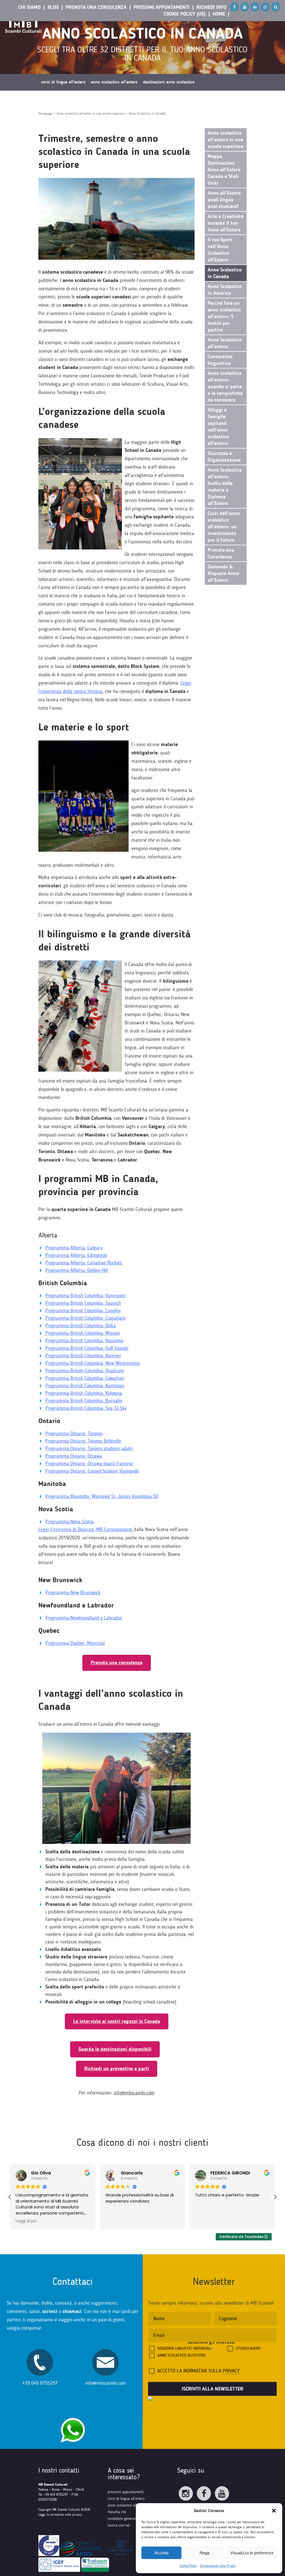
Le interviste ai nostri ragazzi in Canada (117, 2021)
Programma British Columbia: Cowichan (85, 1378)
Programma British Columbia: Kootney (83, 1356)
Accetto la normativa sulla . (199, 2371)
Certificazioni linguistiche (100, 99)
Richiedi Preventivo (145, 99)
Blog (53, 7)
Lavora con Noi (119, 2525)
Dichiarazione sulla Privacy (218, 2566)
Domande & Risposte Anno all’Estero (223, 573)
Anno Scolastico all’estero (225, 343)
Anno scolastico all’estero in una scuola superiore (225, 140)
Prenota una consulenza (117, 1663)
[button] (274, 2511)
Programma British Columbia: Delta (81, 1326)
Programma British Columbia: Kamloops (85, 1386)
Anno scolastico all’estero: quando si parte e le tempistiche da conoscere (225, 387)
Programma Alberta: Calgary (74, 1248)
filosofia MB (117, 2512)
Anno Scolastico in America (225, 290)
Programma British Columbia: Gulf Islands (87, 1348)
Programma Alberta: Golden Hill (77, 1270)
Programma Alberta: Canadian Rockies (84, 1263)
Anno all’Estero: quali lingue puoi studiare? (225, 200)
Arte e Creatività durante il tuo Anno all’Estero (225, 223)
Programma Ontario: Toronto (74, 1433)
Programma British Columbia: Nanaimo (84, 1341)
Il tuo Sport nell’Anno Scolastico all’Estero (220, 250)
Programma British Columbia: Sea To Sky (86, 1408)
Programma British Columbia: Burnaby (84, 1401)
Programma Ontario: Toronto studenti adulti (89, 1448)
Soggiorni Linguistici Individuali (185, 2348)
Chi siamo (30, 7)
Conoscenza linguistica (220, 360)
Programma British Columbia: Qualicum (85, 1371)
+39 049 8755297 (40, 2383)
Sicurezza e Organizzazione (224, 457)
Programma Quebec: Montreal (75, 1643)
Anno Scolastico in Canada (225, 273)
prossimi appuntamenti (126, 2492)
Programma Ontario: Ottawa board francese (89, 1463)
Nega (204, 2553)
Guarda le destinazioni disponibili (115, 2049)
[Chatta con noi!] (73, 2415)
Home (219, 14)
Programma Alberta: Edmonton (76, 1255)
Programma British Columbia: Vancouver (86, 1296)
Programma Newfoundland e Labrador (84, 1618)
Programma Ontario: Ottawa (74, 1456)
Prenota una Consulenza (96, 7)
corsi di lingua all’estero (126, 2499)
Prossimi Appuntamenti (162, 7)
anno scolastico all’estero (127, 2505)
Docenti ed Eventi (56, 99)
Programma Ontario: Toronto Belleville (83, 1441)
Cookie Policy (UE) (185, 14)
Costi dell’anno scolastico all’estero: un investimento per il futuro (224, 527)
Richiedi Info (212, 7)
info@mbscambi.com (134, 2093)
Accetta (161, 2553)
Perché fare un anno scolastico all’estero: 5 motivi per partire (224, 316)
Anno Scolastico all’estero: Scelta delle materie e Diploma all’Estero (225, 487)
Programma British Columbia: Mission (83, 1333)
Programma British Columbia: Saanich (83, 1303)
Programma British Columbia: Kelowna (84, 1393)
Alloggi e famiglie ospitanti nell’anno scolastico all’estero (218, 427)
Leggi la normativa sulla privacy (60, 2515)
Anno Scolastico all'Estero (182, 2355)
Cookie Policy (188, 2566)
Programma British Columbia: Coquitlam (85, 1318)
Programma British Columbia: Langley (83, 1311)
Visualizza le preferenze (252, 2553)
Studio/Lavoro (248, 2348)
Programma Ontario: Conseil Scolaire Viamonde (92, 1471)
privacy (231, 2371)
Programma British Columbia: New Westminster (93, 1363)
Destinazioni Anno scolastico (169, 82)
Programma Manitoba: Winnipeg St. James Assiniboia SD (102, 1496)
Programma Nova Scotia (70, 1522)
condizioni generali (122, 2519)
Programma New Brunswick (73, 1592)
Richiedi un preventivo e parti (117, 2069)
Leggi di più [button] (206, 2221)
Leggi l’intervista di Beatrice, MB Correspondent (85, 1529)
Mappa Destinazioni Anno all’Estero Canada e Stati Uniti (224, 170)
